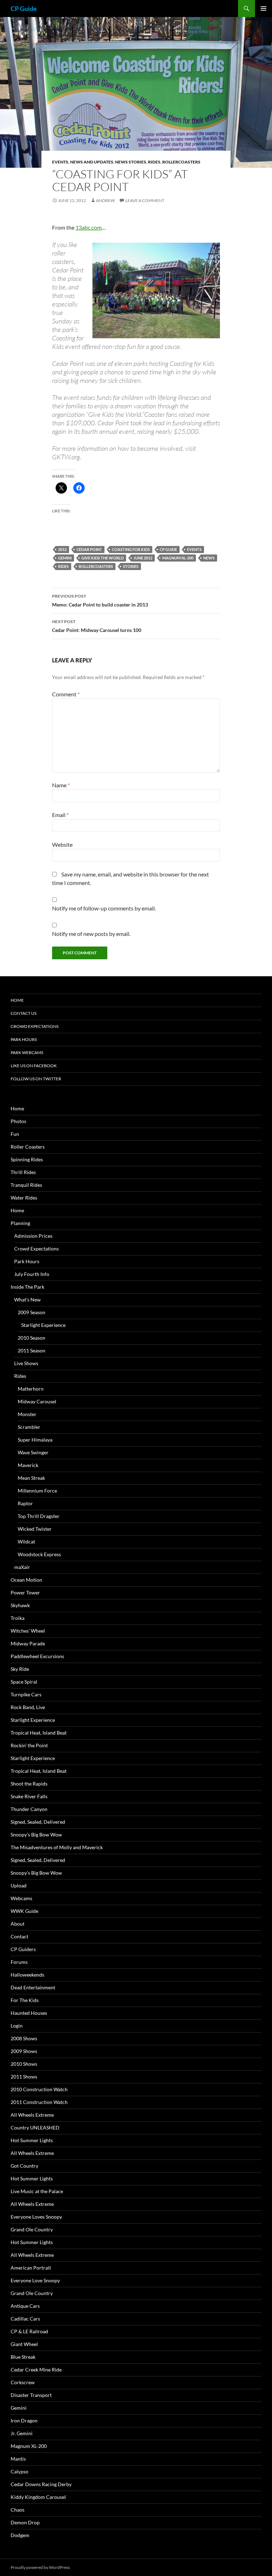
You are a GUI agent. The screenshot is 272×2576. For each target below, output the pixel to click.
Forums (19, 1962)
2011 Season (32, 1350)
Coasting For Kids (131, 549)
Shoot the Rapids (29, 1784)
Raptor (25, 1503)
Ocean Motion (26, 1580)
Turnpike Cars (26, 1694)
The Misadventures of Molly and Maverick (57, 1847)
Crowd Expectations (35, 1026)
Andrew (105, 200)
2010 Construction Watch (39, 2089)
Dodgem (20, 2535)
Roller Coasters (28, 1147)
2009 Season (32, 1312)
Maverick (28, 1465)
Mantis (18, 2459)
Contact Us (24, 1013)
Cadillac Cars (25, 2319)
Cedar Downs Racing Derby (41, 2484)
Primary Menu (263, 8)
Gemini (65, 558)
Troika (18, 1618)
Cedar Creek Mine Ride (36, 2370)
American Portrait (31, 2268)
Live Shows (26, 1363)
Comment (66, 694)
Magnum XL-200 (178, 558)
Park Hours (24, 1039)
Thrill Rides (23, 1172)
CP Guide (24, 8)
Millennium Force (37, 1491)
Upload (19, 1885)
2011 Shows (24, 2077)
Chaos (18, 2510)
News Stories (131, 162)
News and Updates (92, 162)
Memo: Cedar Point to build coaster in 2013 (100, 600)
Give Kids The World (103, 558)
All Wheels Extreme (32, 2115)
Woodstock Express (39, 1554)
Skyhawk (20, 1605)
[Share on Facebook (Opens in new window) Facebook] (79, 488)
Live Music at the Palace (37, 2191)
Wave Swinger (33, 1452)
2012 (62, 549)
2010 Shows (24, 2064)
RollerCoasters (181, 162)
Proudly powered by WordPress (40, 2567)
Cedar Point (89, 549)
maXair (22, 1567)
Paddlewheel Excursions (37, 1656)
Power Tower (25, 1592)
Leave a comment (145, 200)
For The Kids (25, 2000)
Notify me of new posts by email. (91, 934)
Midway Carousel (37, 1401)
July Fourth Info (32, 1274)
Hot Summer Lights (32, 2140)
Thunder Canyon (29, 1809)
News (209, 558)
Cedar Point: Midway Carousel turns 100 (97, 626)
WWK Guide (24, 1911)
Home (17, 1000)
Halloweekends (27, 1975)
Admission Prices (33, 1236)
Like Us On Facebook (34, 1066)
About (18, 1924)
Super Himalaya (35, 1440)
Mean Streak (31, 1478)
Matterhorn (31, 1389)
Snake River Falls (29, 1796)
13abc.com (89, 227)
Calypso (19, 2471)
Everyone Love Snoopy (35, 2280)
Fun (15, 1134)
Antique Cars (25, 2306)
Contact (19, 1936)
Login (17, 2026)
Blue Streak (23, 2357)
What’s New (27, 1299)
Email (60, 815)
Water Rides (24, 1198)
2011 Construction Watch (39, 2102)
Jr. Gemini (22, 2433)
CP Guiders (23, 1949)
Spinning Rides (27, 1159)
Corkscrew (23, 2382)
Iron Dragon (24, 2420)
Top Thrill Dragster (39, 1516)
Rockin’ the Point (29, 1745)
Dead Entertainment (33, 1987)
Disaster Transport (31, 2395)
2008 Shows (24, 2038)
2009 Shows (24, 2051)
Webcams (21, 1898)
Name (61, 785)
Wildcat (26, 1542)
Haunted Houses (29, 2013)
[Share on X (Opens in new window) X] (61, 488)
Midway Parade (28, 1643)
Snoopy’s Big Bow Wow (36, 1835)
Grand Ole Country (32, 2229)
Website (62, 844)
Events (60, 162)
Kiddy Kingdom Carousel (38, 2497)
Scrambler (29, 1427)
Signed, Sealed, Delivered (38, 1822)
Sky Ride (20, 1669)
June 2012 (143, 558)
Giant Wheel (24, 2344)
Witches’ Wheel (28, 1631)
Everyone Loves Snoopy (36, 2217)
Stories (131, 566)
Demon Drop (25, 2522)
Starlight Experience (43, 1325)
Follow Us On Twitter (36, 1079)
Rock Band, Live (28, 1707)
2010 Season (32, 1338)
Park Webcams (27, 1053)
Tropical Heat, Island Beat (39, 1733)
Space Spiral (24, 1682)
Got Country (24, 2166)
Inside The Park (27, 1287)
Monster (27, 1414)
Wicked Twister (35, 1529)
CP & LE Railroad (29, 2331)
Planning (20, 1223)
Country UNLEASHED (35, 2127)
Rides (154, 162)
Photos (18, 1121)
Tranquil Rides (26, 1185)
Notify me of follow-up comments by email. (104, 908)
